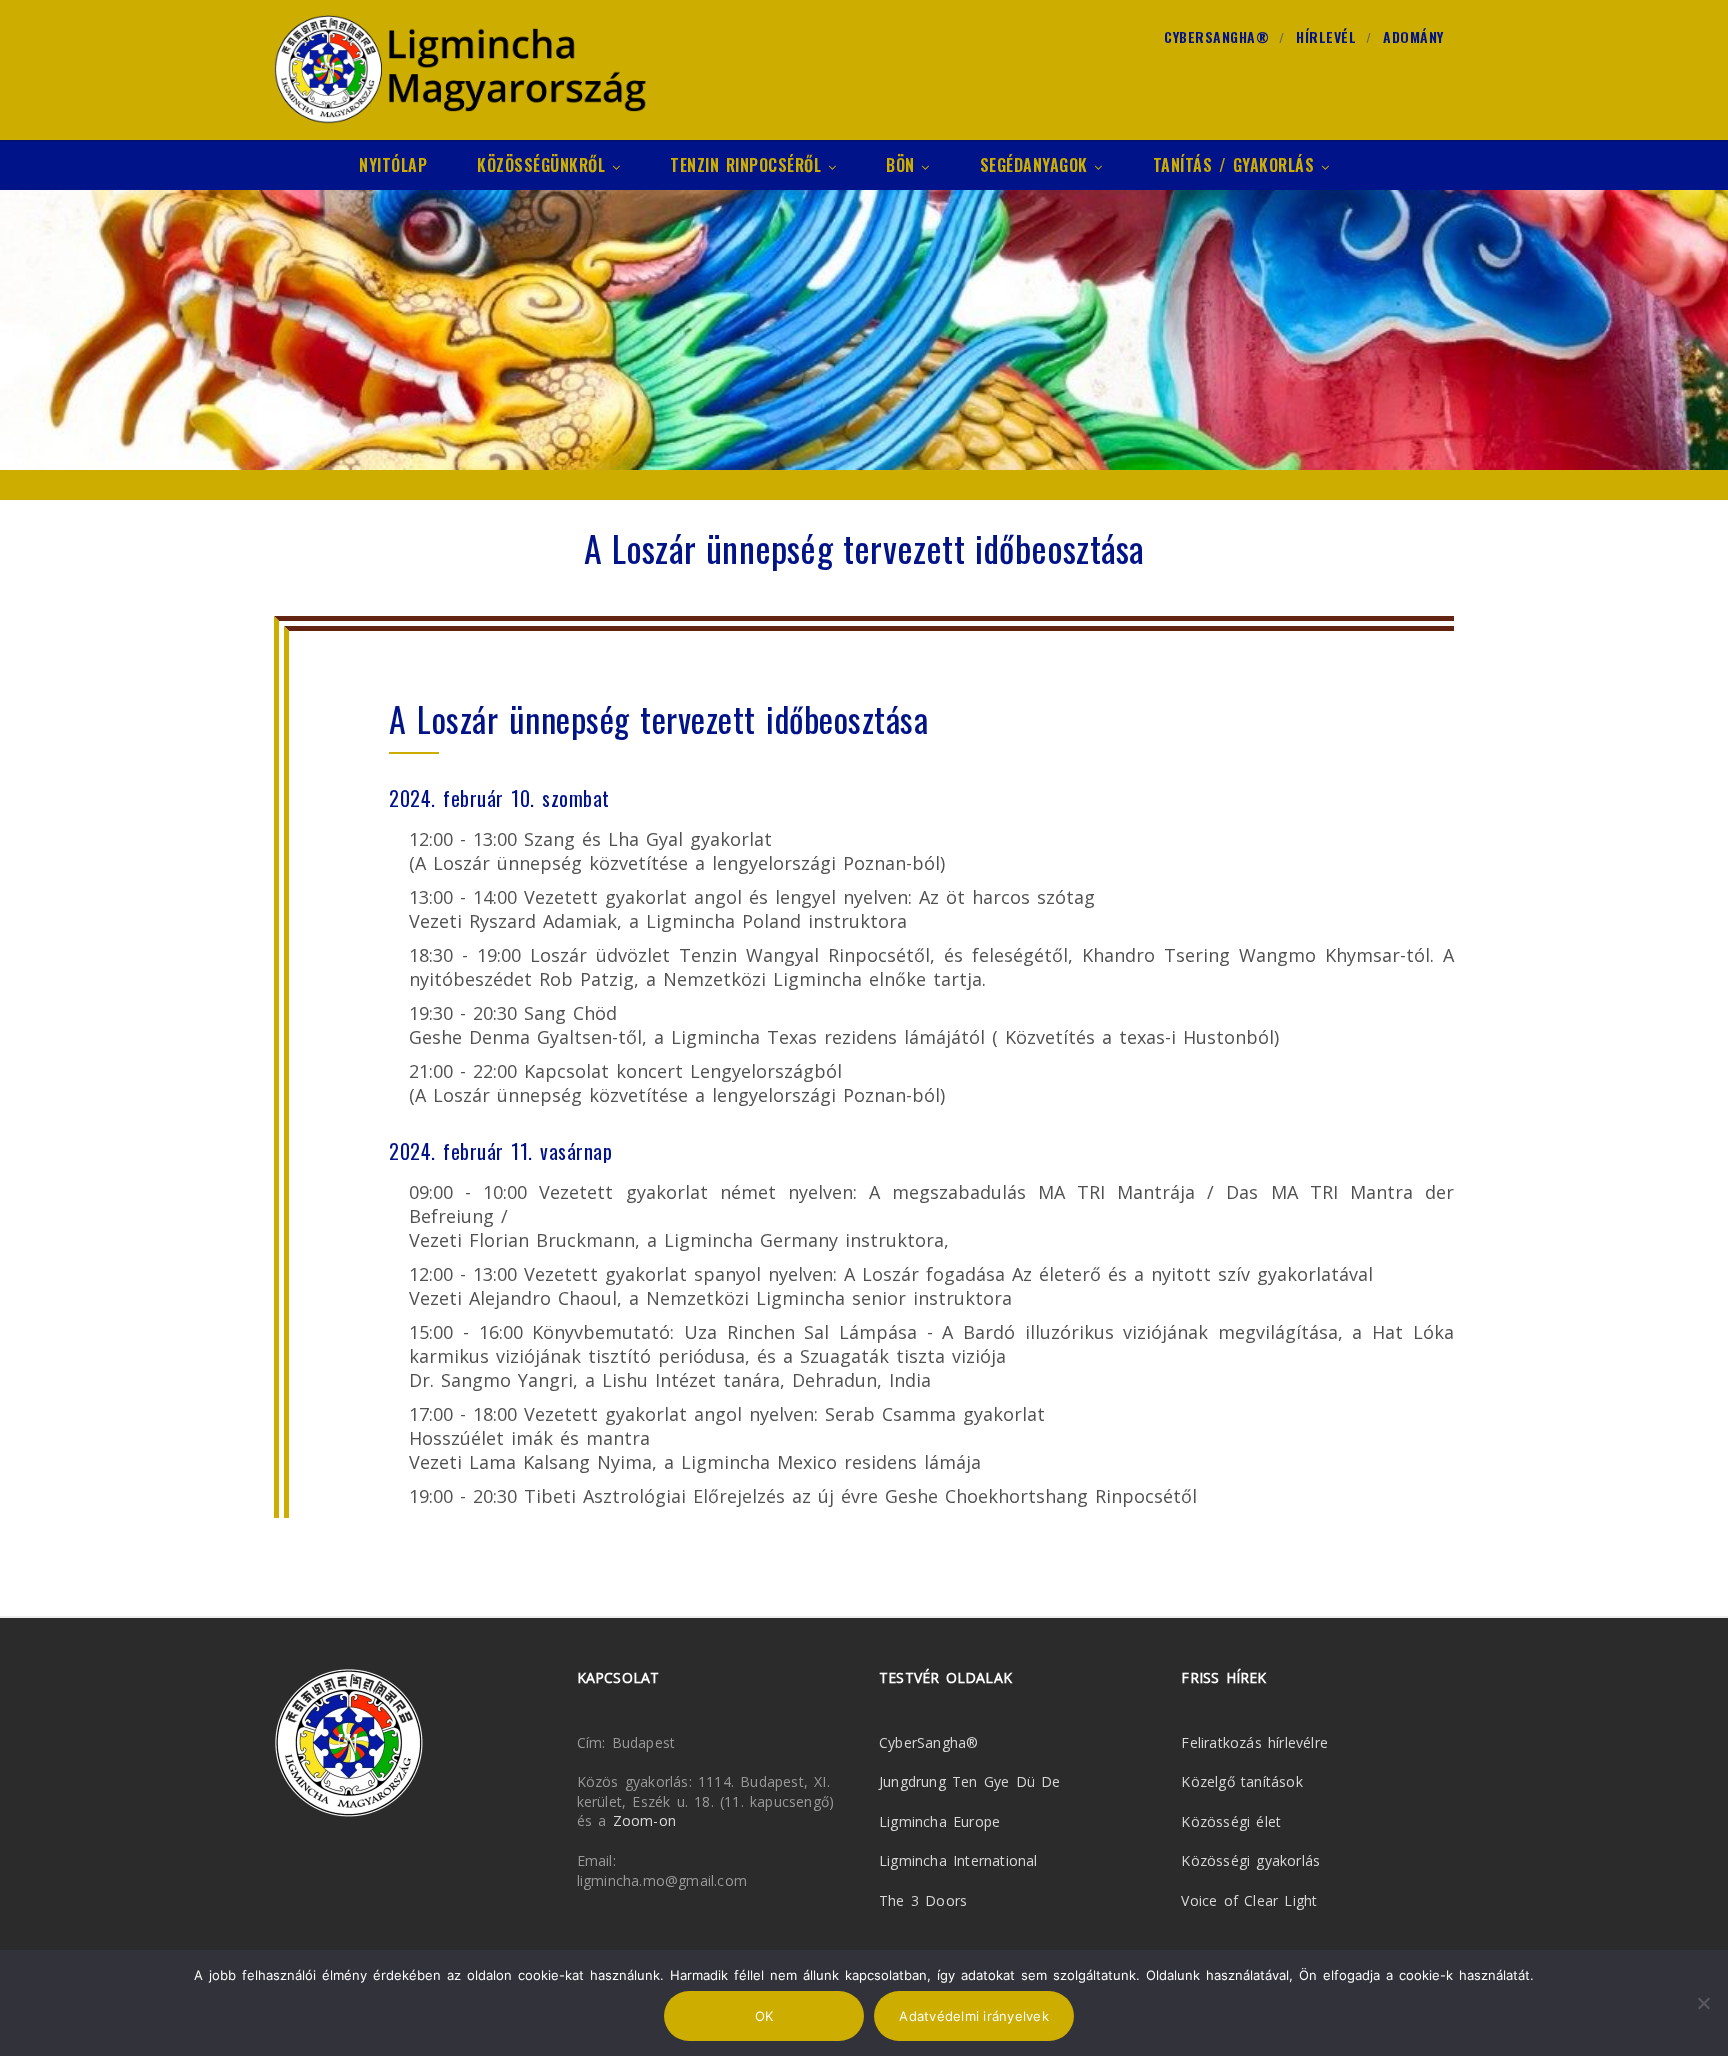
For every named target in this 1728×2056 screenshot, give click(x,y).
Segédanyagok (1034, 165)
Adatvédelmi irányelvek (974, 2016)
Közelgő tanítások (1241, 1781)
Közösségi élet (1231, 1821)
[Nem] (1703, 2003)
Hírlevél (1326, 37)
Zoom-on (644, 1820)
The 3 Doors (923, 1900)
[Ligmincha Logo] (460, 69)
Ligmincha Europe (939, 1821)
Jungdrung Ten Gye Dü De (970, 1781)
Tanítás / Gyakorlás (1234, 165)
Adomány (1413, 37)
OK (764, 2016)
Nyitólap (393, 165)
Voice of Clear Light (1249, 1900)
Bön (900, 165)
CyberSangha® (1216, 37)
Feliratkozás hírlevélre (1254, 1742)
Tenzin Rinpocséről (745, 165)
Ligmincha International (958, 1860)
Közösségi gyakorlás (1250, 1860)
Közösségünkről (541, 165)
